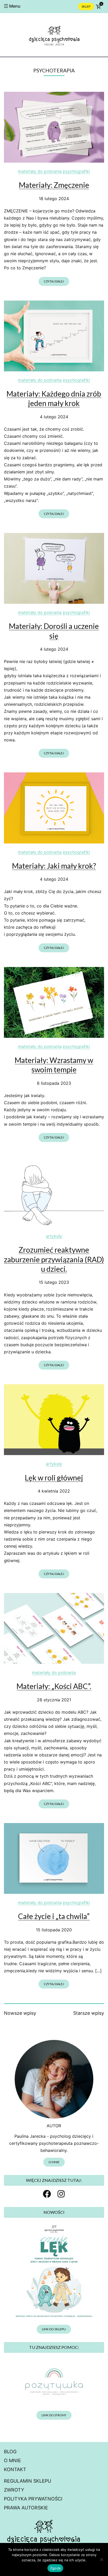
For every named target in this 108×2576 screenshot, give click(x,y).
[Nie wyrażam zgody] (101, 2559)
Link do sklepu (54, 2329)
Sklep (86, 6)
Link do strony (54, 2415)
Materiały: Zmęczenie (54, 185)
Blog (10, 2452)
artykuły (54, 1236)
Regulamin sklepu (28, 2481)
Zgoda (55, 2568)
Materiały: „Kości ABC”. (54, 1686)
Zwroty (14, 2490)
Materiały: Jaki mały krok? (54, 866)
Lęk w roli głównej (54, 1478)
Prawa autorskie (26, 2508)
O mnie (54, 2162)
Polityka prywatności (33, 2499)
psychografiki (76, 171)
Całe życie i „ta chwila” (54, 1916)
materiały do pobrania (40, 171)
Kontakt (15, 2469)
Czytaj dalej (54, 281)
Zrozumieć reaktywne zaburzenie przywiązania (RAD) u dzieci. (54, 1259)
